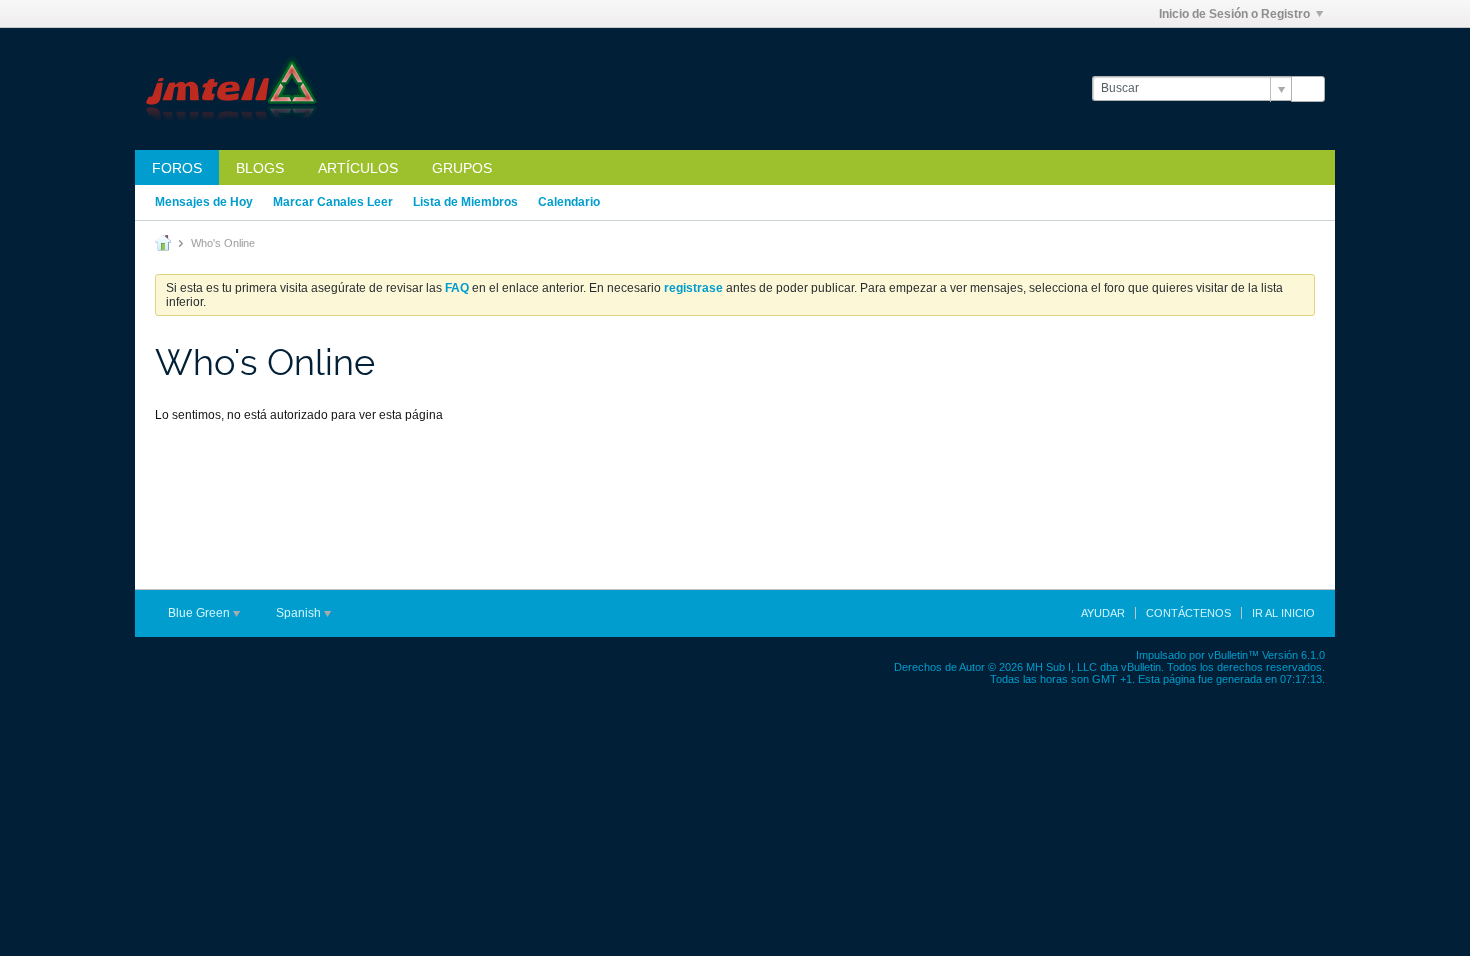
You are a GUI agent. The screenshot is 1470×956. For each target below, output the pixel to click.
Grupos (462, 168)
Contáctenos (1188, 613)
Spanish (300, 613)
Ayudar (1103, 613)
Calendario (569, 202)
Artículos (358, 168)
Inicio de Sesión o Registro (1234, 14)
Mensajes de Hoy (204, 202)
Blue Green (200, 613)
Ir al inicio (1283, 613)
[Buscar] (1308, 89)
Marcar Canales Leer (333, 202)
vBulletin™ (1233, 655)
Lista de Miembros (465, 202)
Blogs (260, 168)
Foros (177, 168)
